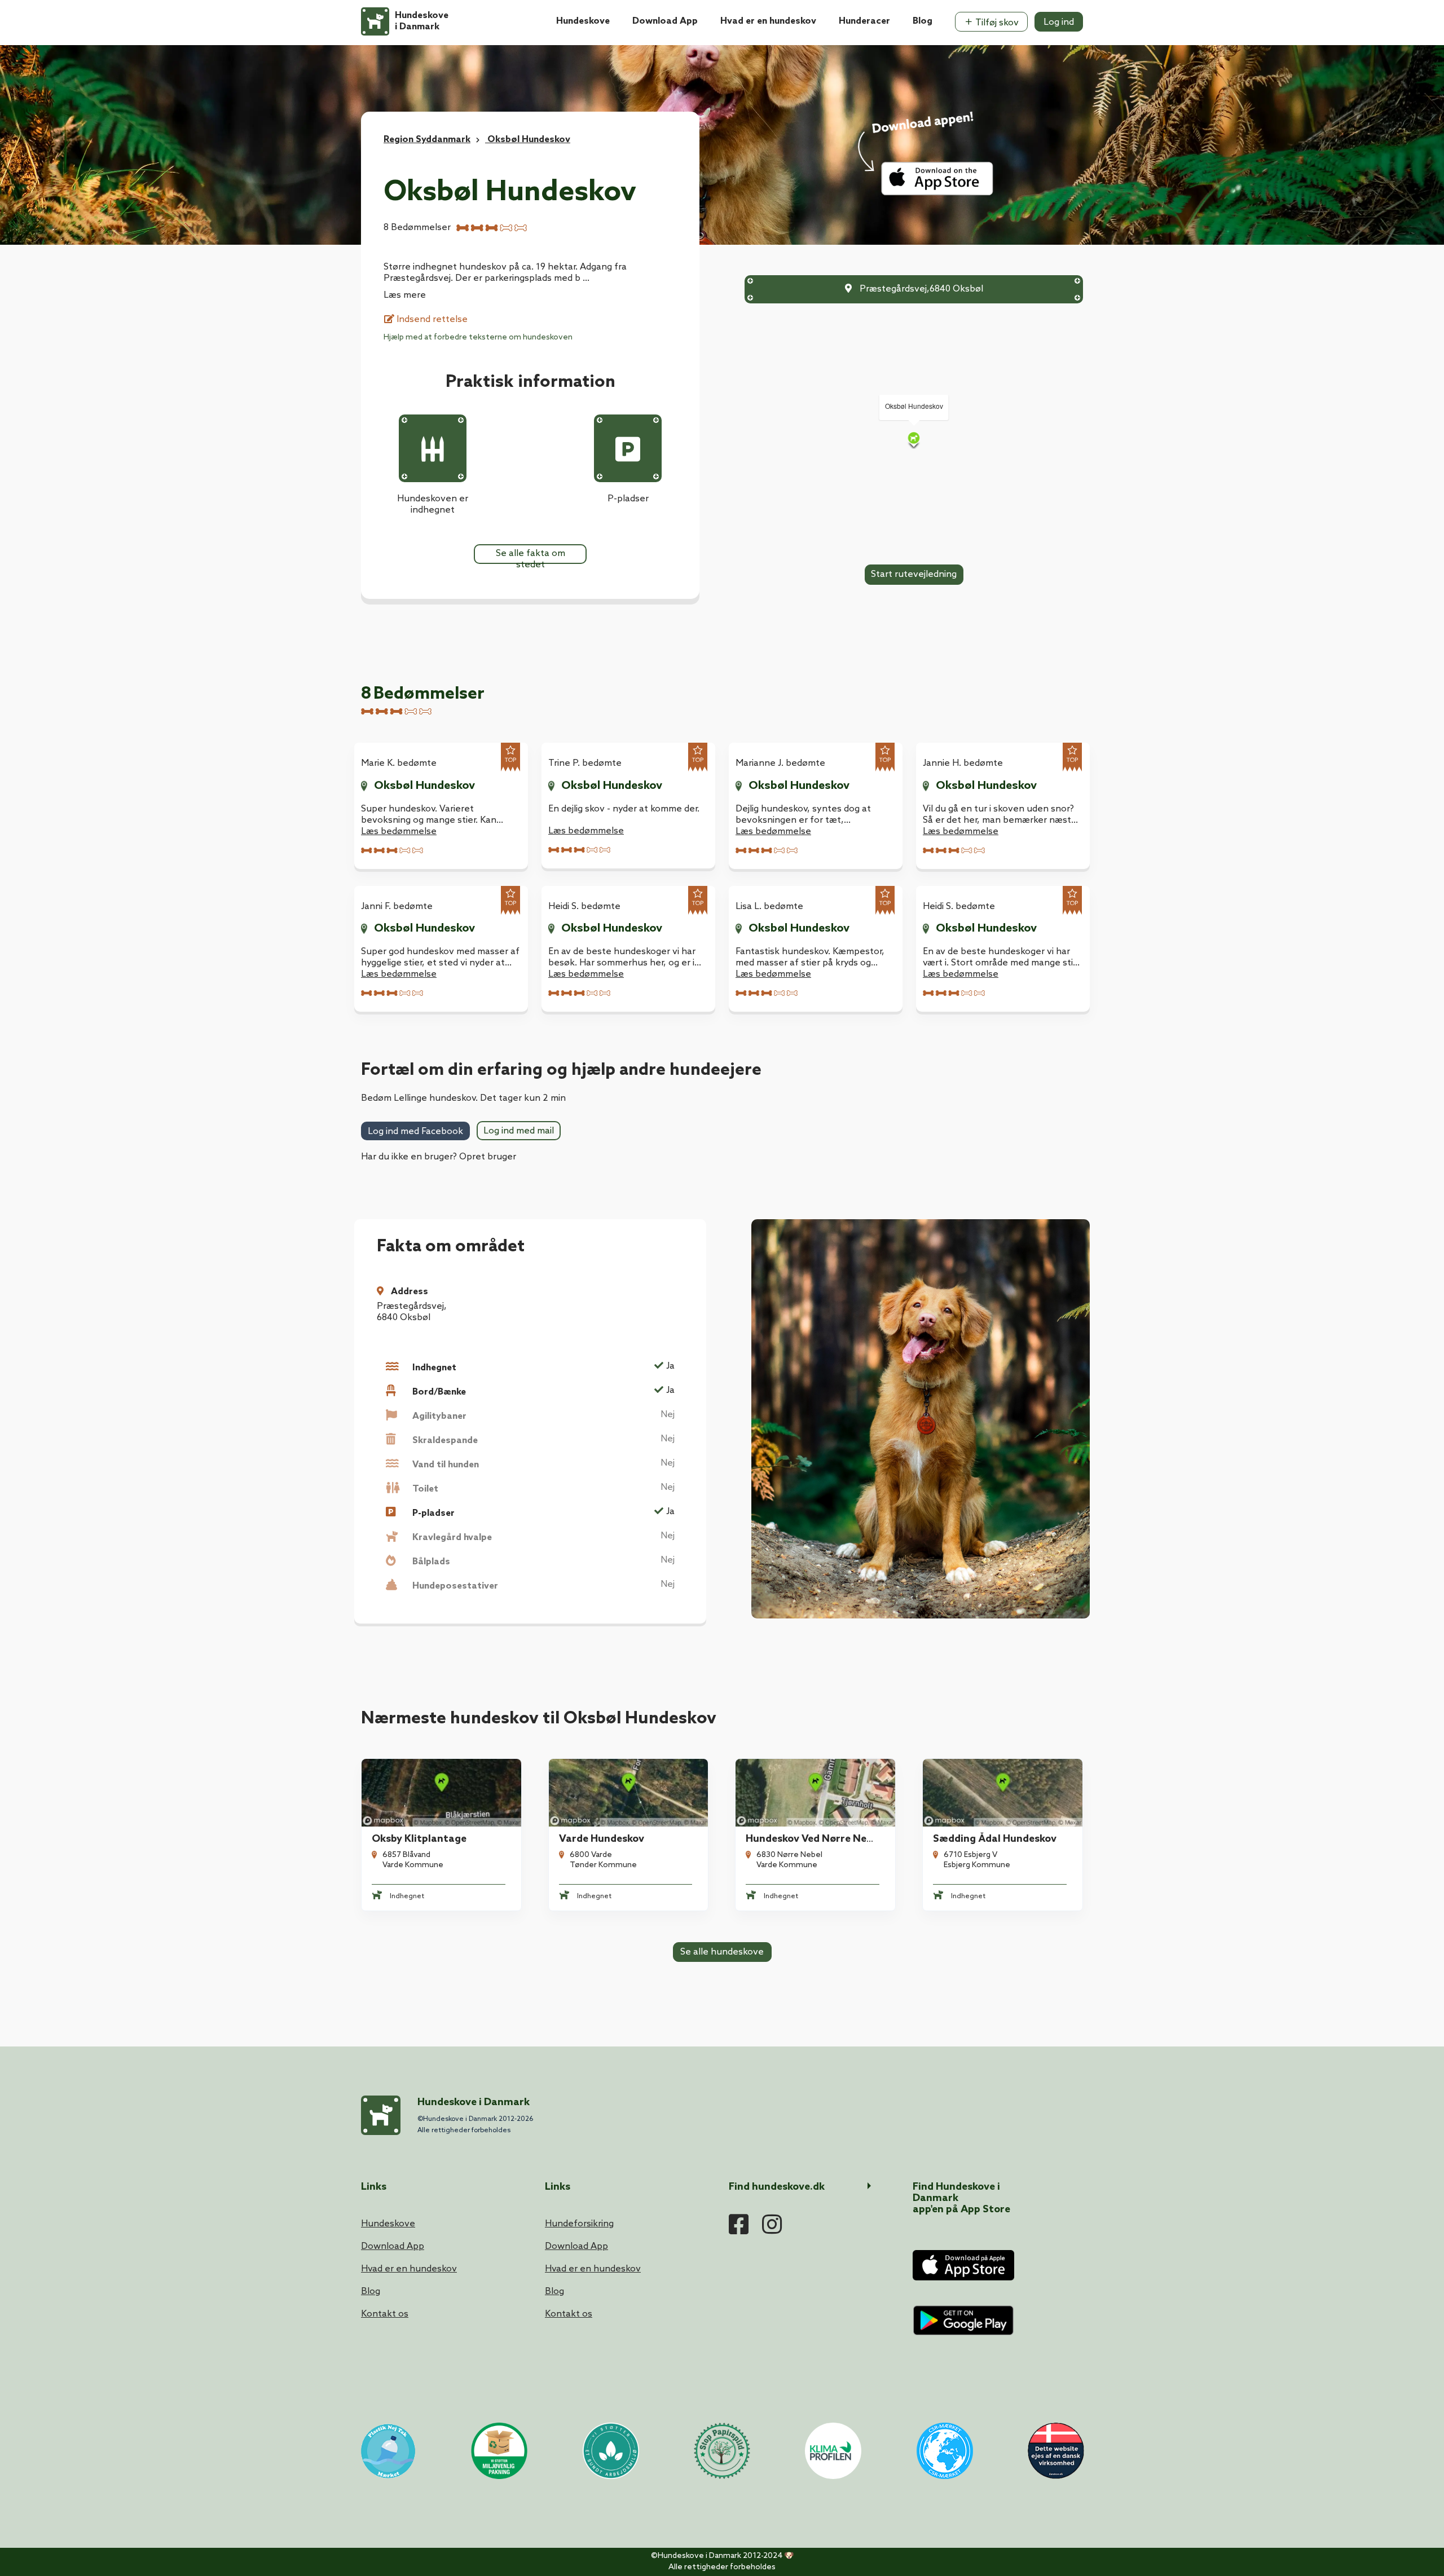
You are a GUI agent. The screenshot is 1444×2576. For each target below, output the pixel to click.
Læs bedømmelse (399, 832)
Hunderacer (864, 21)
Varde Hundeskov (602, 1839)
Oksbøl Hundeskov (424, 786)
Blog (923, 21)
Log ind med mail (519, 1131)
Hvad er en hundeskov (768, 21)
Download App (665, 21)
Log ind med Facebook (415, 1132)
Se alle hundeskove (722, 1952)
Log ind (1059, 22)
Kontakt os (385, 2314)
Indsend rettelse (431, 319)
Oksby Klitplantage (419, 1839)
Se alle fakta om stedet (531, 556)
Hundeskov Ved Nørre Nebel (813, 1839)
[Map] (914, 440)
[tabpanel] (441, 806)
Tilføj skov (996, 23)
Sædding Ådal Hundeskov (995, 1839)
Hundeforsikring (579, 2224)
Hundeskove (583, 21)
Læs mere (405, 295)
